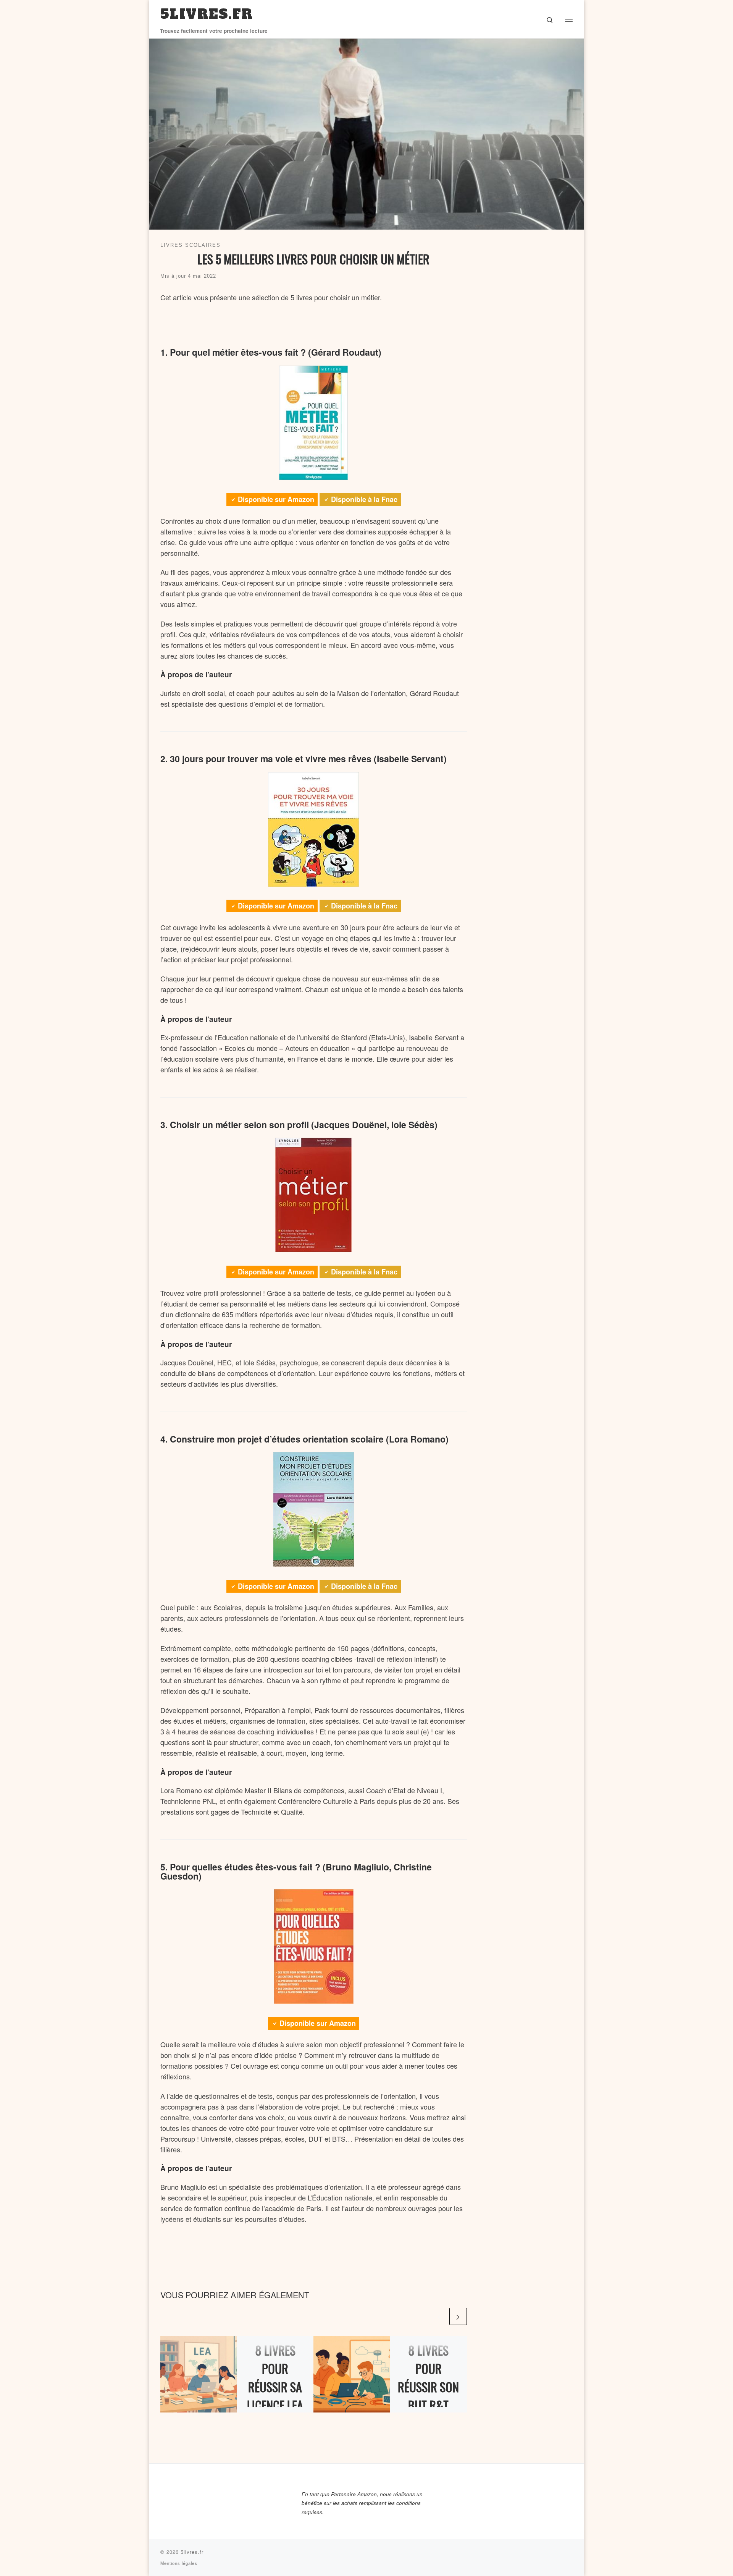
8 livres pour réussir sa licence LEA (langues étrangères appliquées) (275, 2405)
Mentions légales (179, 2563)
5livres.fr (192, 2552)
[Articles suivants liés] (458, 2316)
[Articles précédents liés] (439, 2316)
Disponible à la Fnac (364, 499)
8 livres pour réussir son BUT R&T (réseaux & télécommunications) (429, 2405)
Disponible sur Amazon (276, 499)
